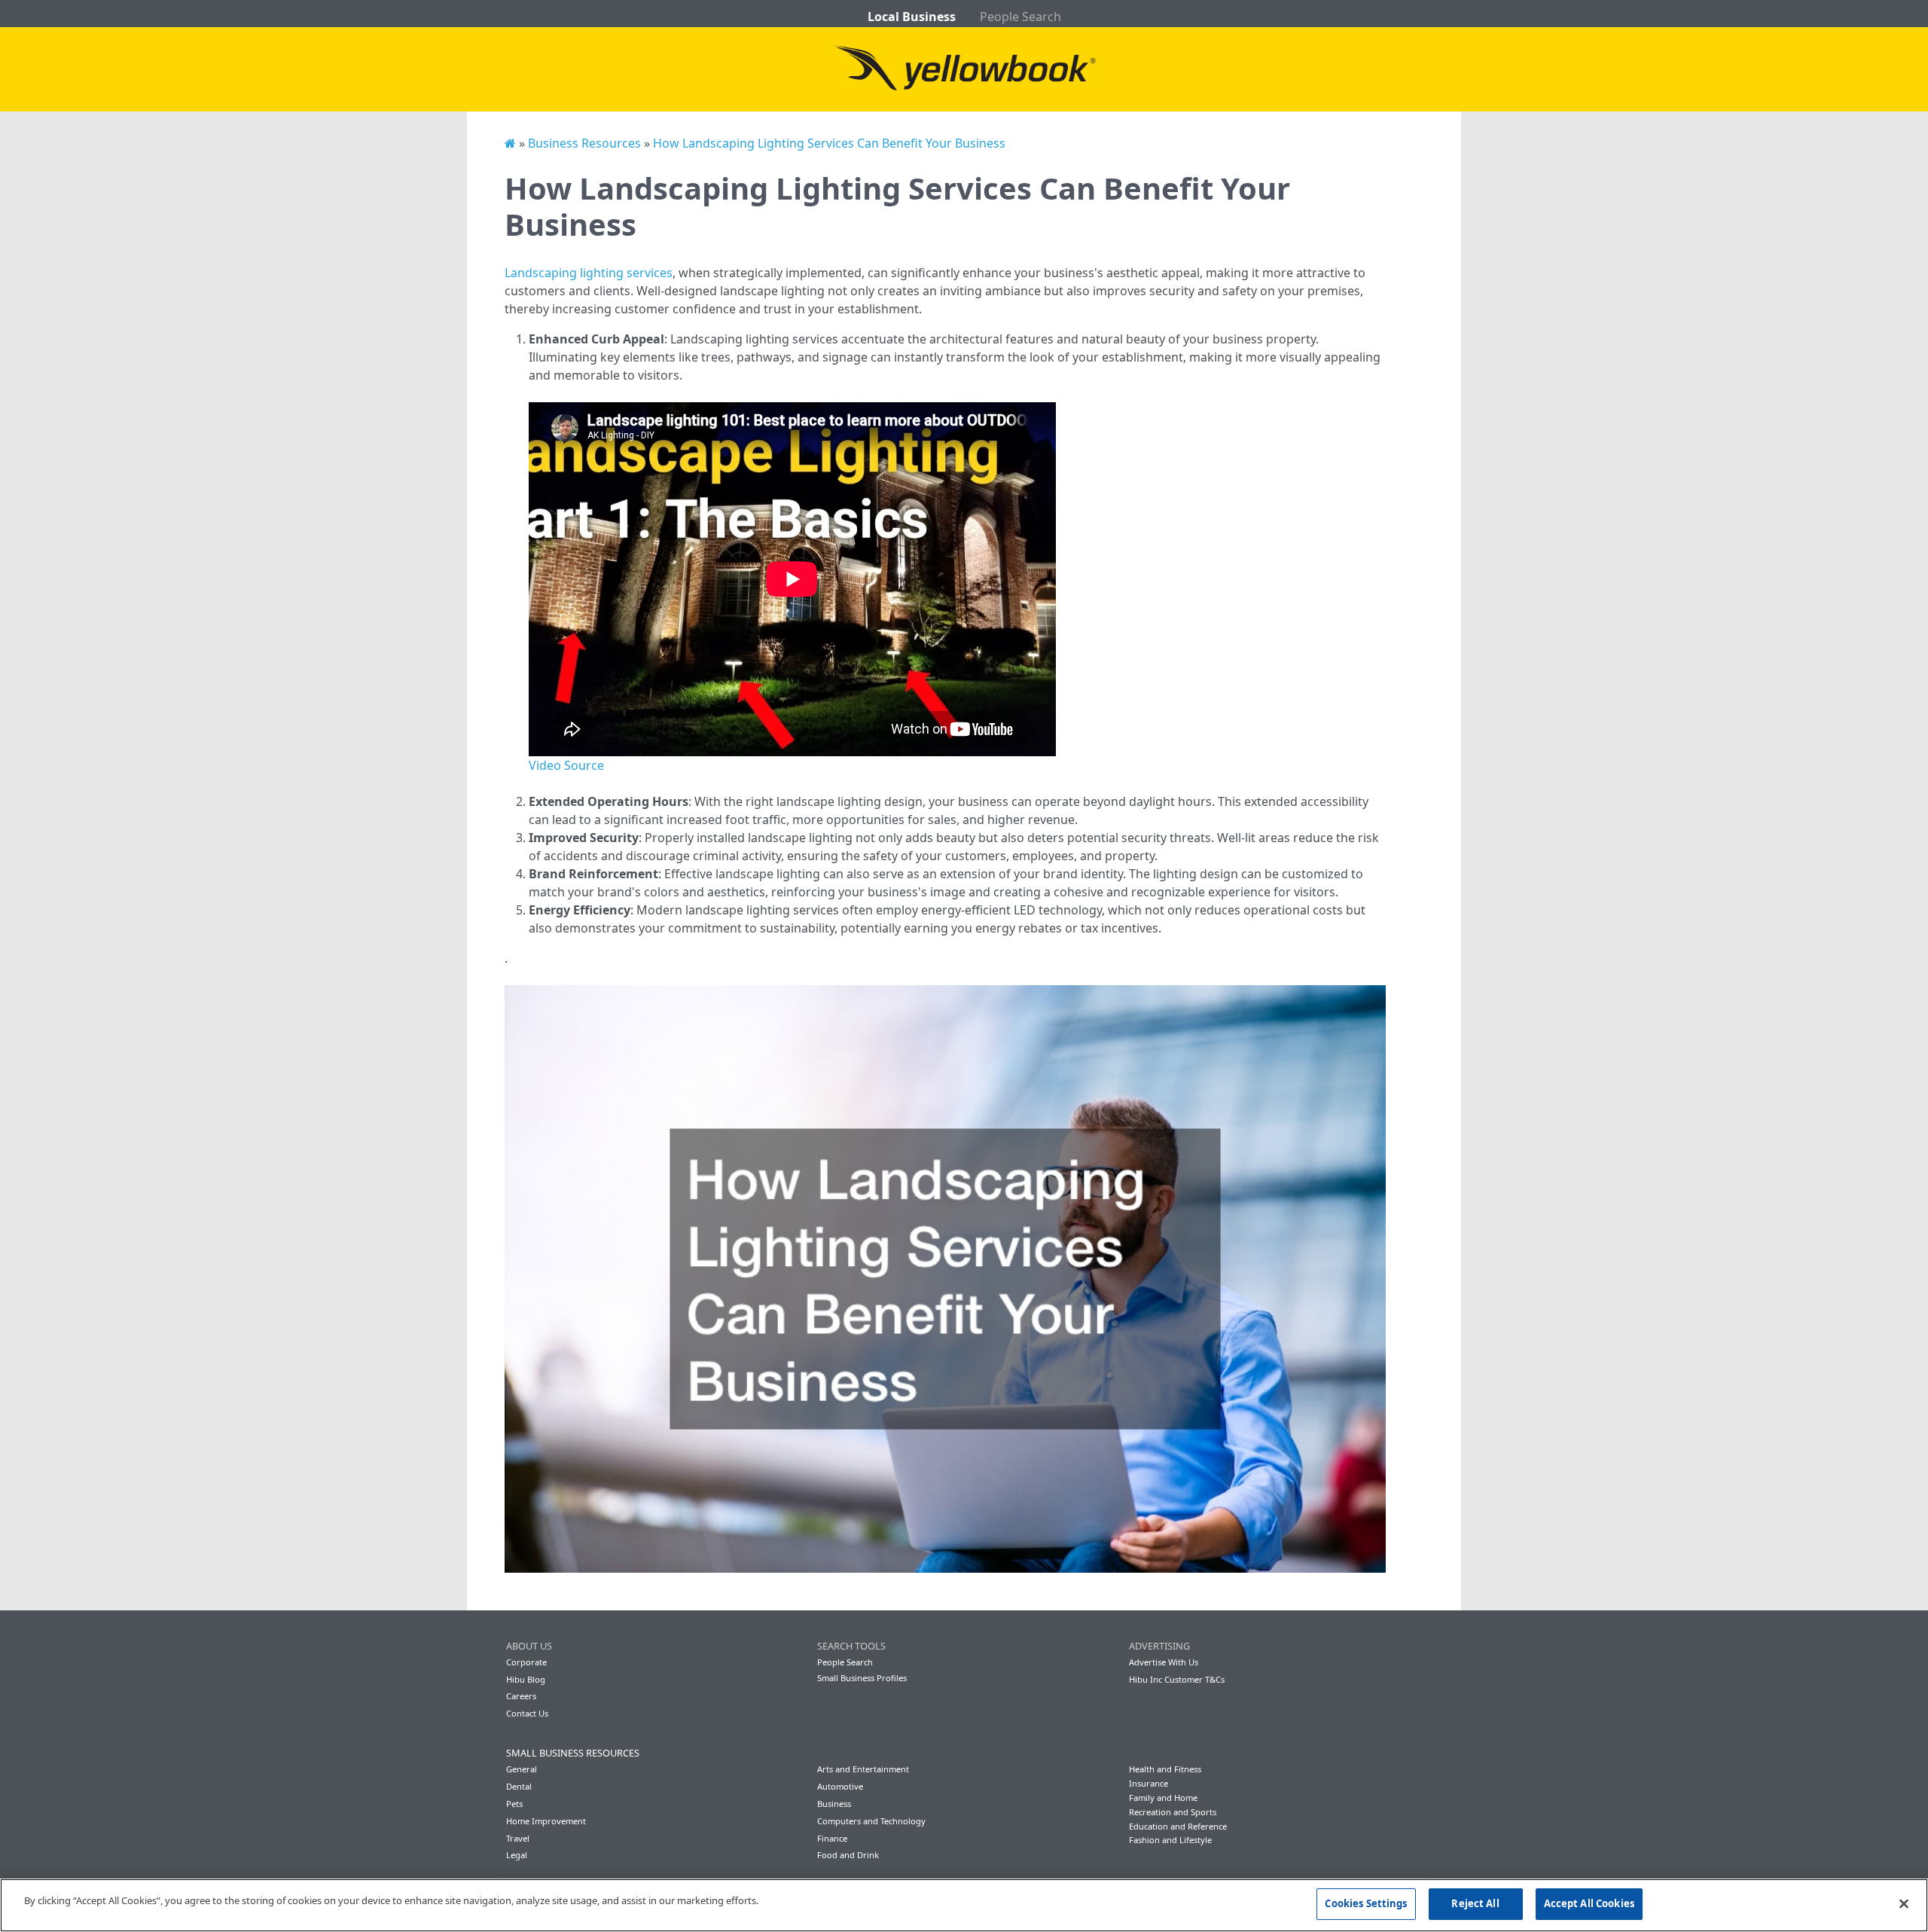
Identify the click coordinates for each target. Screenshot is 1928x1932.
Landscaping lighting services (589, 273)
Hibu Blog (526, 1679)
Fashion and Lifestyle (1170, 1840)
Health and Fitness (1165, 1769)
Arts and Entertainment (863, 1769)
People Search (1020, 17)
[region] (964, 1905)
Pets (514, 1804)
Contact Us (527, 1713)
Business (834, 1804)
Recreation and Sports (1173, 1812)
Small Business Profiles (862, 1678)
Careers (521, 1696)
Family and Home (1163, 1798)
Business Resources (584, 143)
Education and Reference (1178, 1826)
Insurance (1149, 1783)
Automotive (840, 1786)
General (522, 1769)
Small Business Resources (573, 1753)
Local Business (912, 17)
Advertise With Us (1164, 1662)
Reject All (1475, 1903)
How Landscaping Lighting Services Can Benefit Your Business (829, 143)
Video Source (566, 765)
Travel (518, 1838)
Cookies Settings (1366, 1903)
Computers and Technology (871, 1821)
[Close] (1904, 1903)
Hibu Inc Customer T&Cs (1177, 1679)
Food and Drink (848, 1855)
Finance (832, 1838)
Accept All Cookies (1589, 1903)
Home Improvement (546, 1821)
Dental (519, 1786)
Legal (517, 1855)
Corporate (526, 1662)
